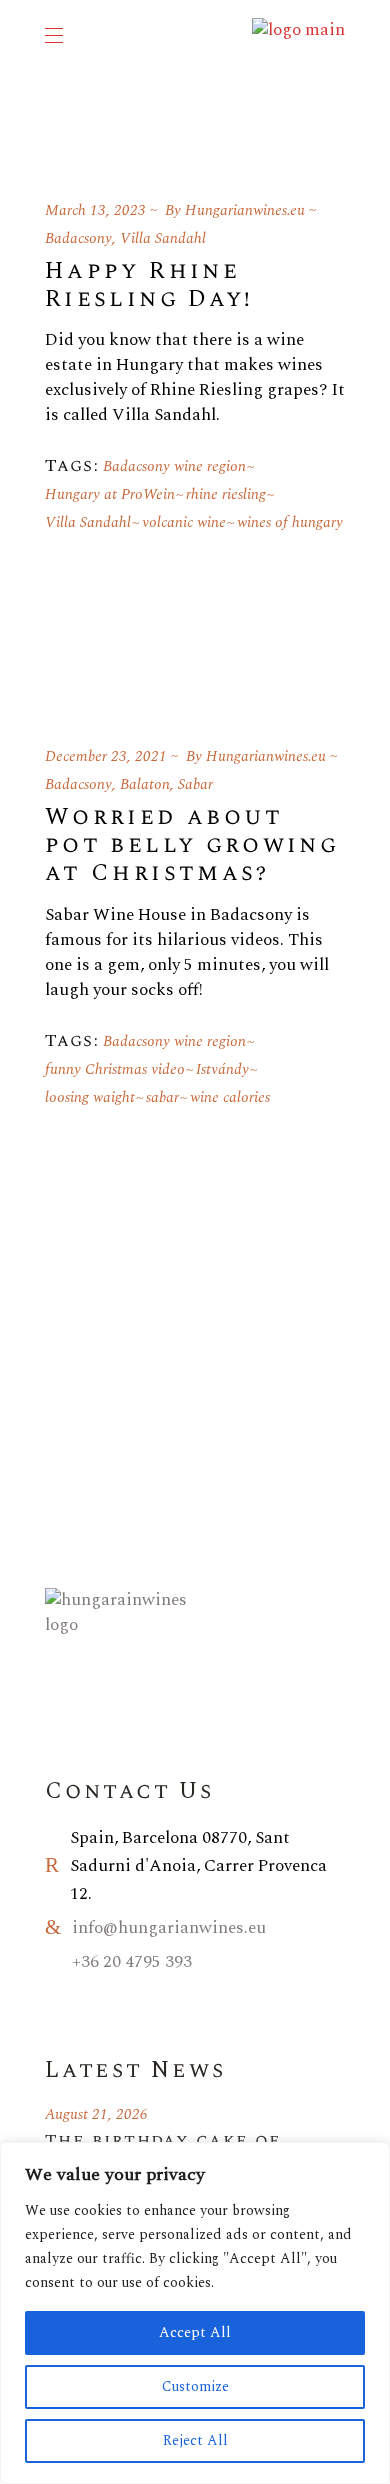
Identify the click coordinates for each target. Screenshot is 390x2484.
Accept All (195, 2332)
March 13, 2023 (95, 210)
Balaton (145, 784)
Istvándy (222, 1069)
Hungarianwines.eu (245, 210)
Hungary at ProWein (110, 494)
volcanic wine (184, 522)
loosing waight (90, 1097)
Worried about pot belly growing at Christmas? (192, 845)
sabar (162, 1097)
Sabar (195, 784)
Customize (195, 2386)
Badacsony (78, 238)
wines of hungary (290, 522)
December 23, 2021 (106, 756)
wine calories (230, 1097)
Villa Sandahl (163, 238)
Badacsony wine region (174, 466)
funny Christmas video (115, 1069)
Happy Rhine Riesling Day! (149, 285)
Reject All (195, 2440)
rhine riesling (226, 494)
